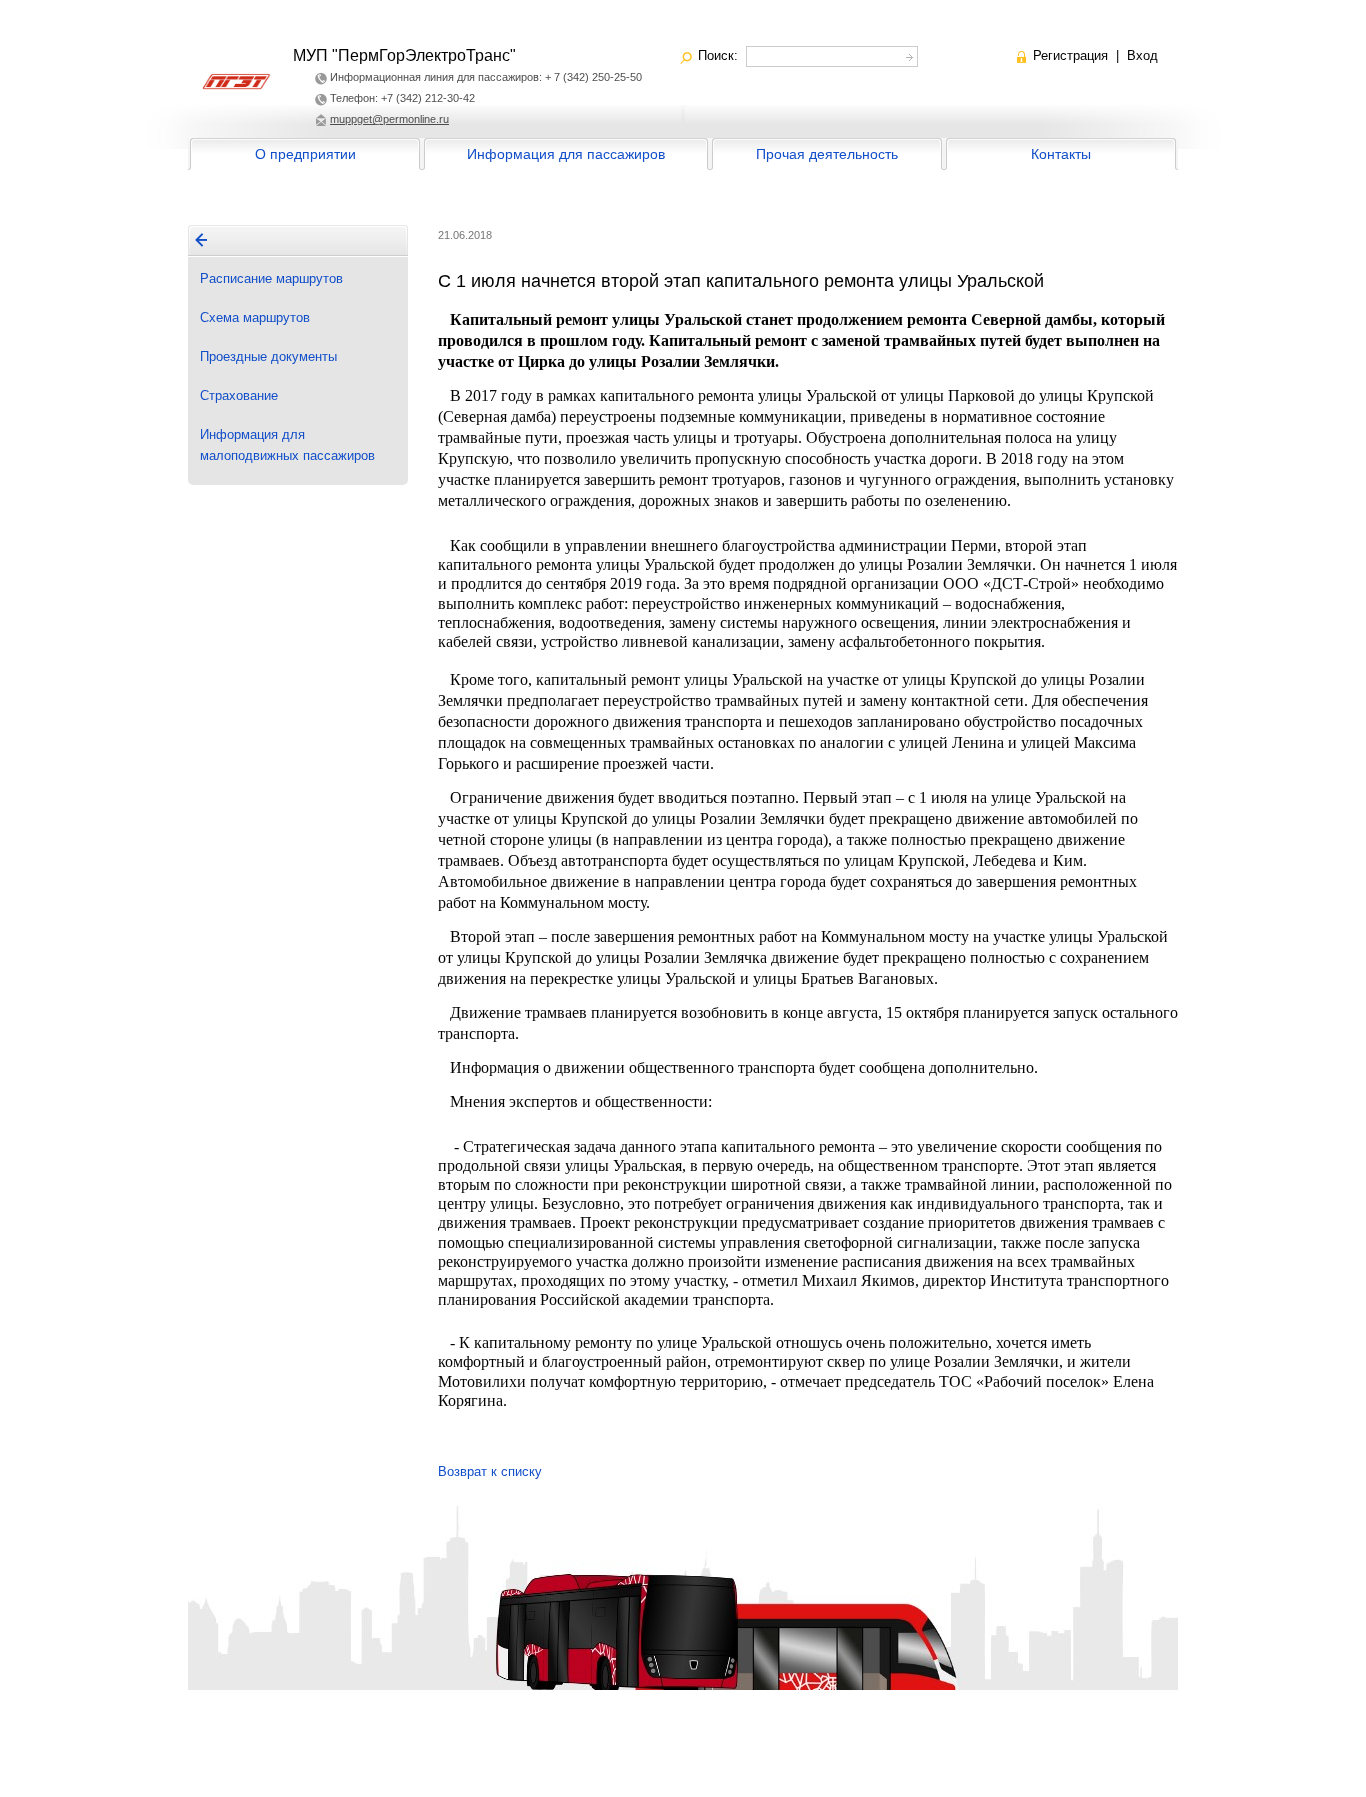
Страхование (239, 395)
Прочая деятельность (827, 154)
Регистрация (1070, 55)
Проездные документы (268, 356)
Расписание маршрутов (271, 278)
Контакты (1061, 154)
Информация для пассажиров (566, 154)
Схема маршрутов (255, 317)
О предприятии (305, 154)
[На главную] (201, 240)
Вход (1142, 55)
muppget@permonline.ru (389, 119)
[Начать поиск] (907, 54)
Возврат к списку (490, 1471)
